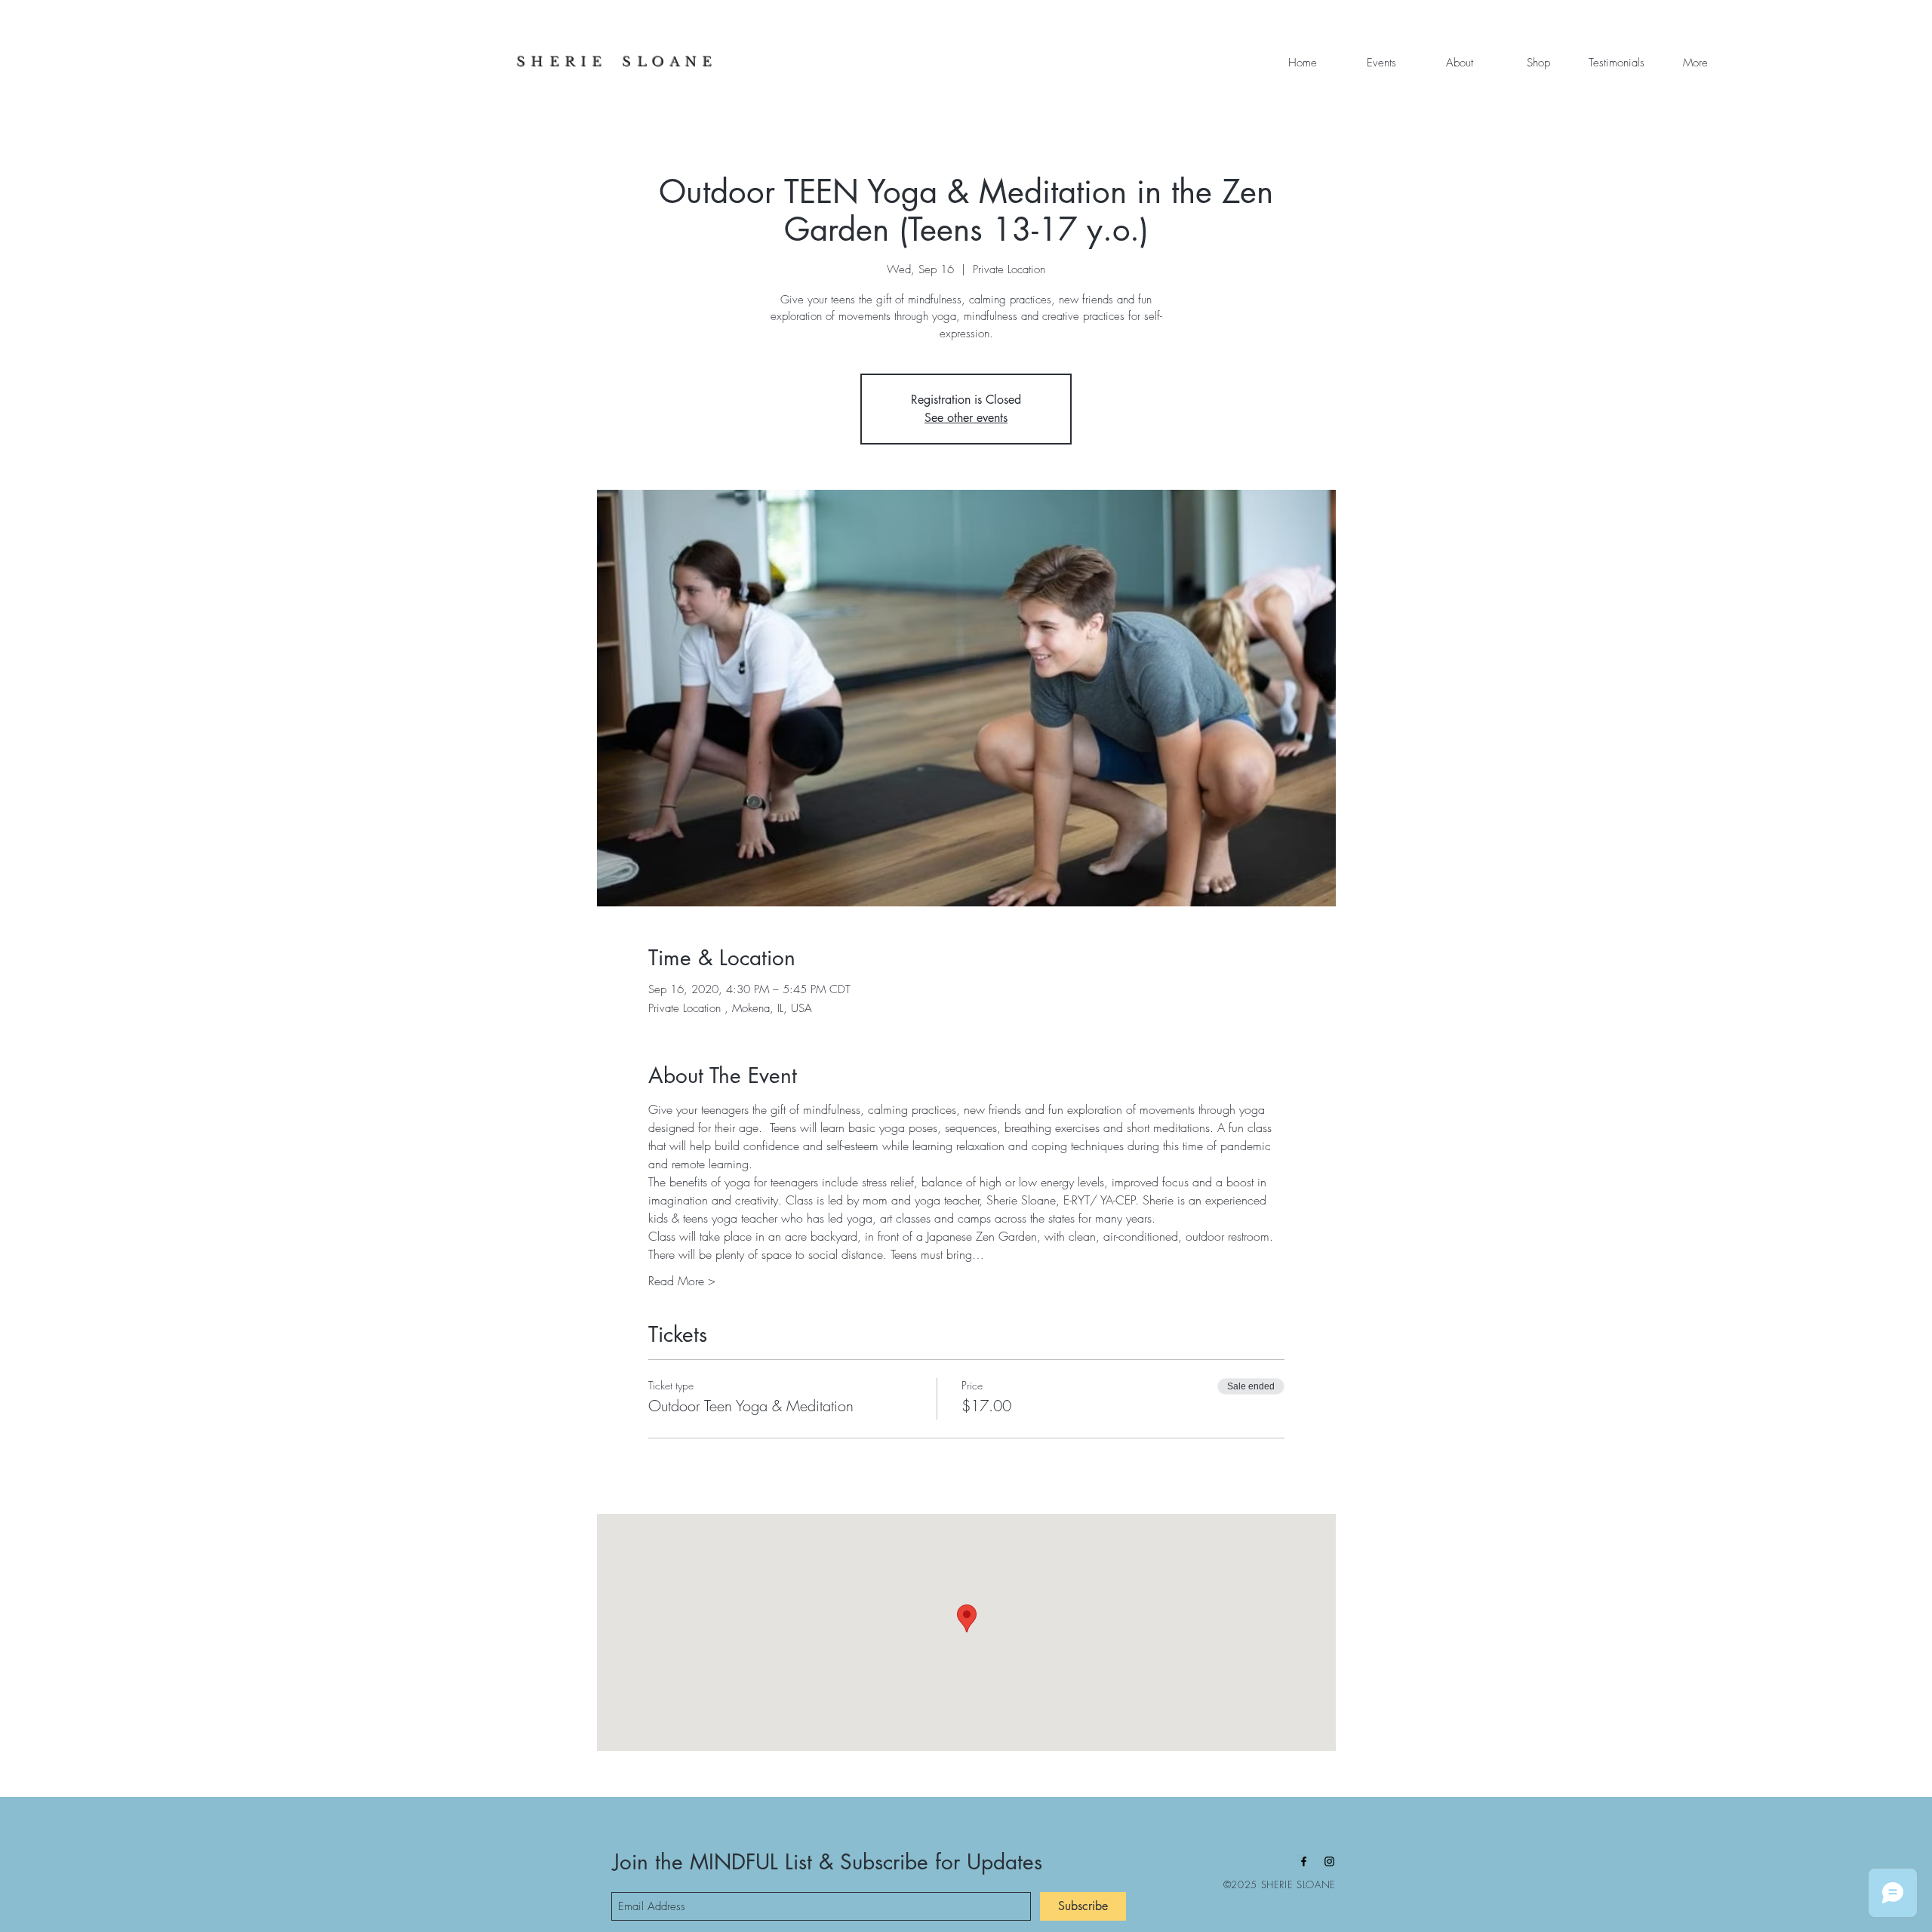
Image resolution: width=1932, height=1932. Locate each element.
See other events (966, 418)
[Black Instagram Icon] (1329, 1861)
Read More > (682, 1281)
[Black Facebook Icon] (1304, 1861)
